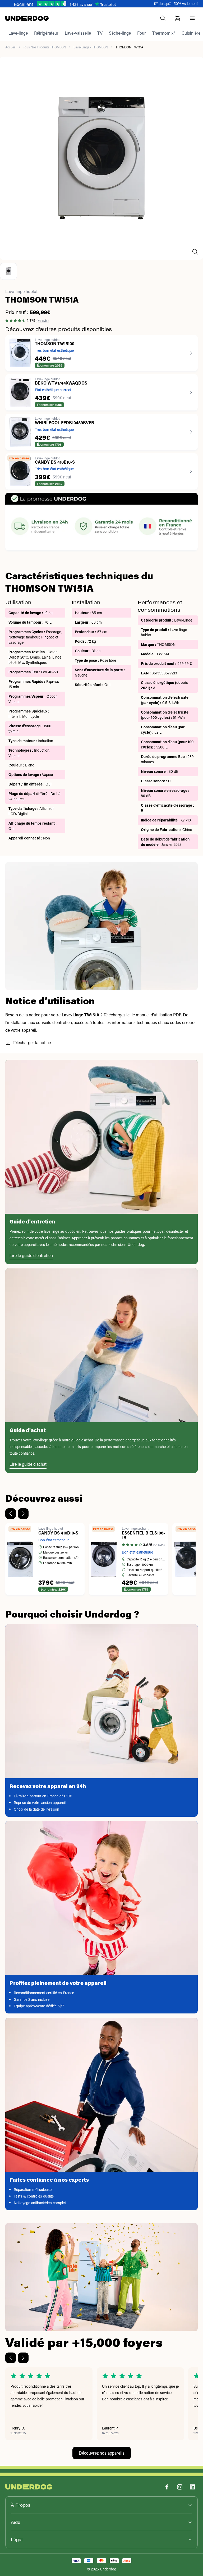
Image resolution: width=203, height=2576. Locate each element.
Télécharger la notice (32, 1042)
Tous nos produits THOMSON (45, 47)
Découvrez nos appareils (102, 2453)
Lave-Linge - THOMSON (91, 47)
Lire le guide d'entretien (31, 1255)
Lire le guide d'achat (28, 1464)
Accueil (10, 47)
